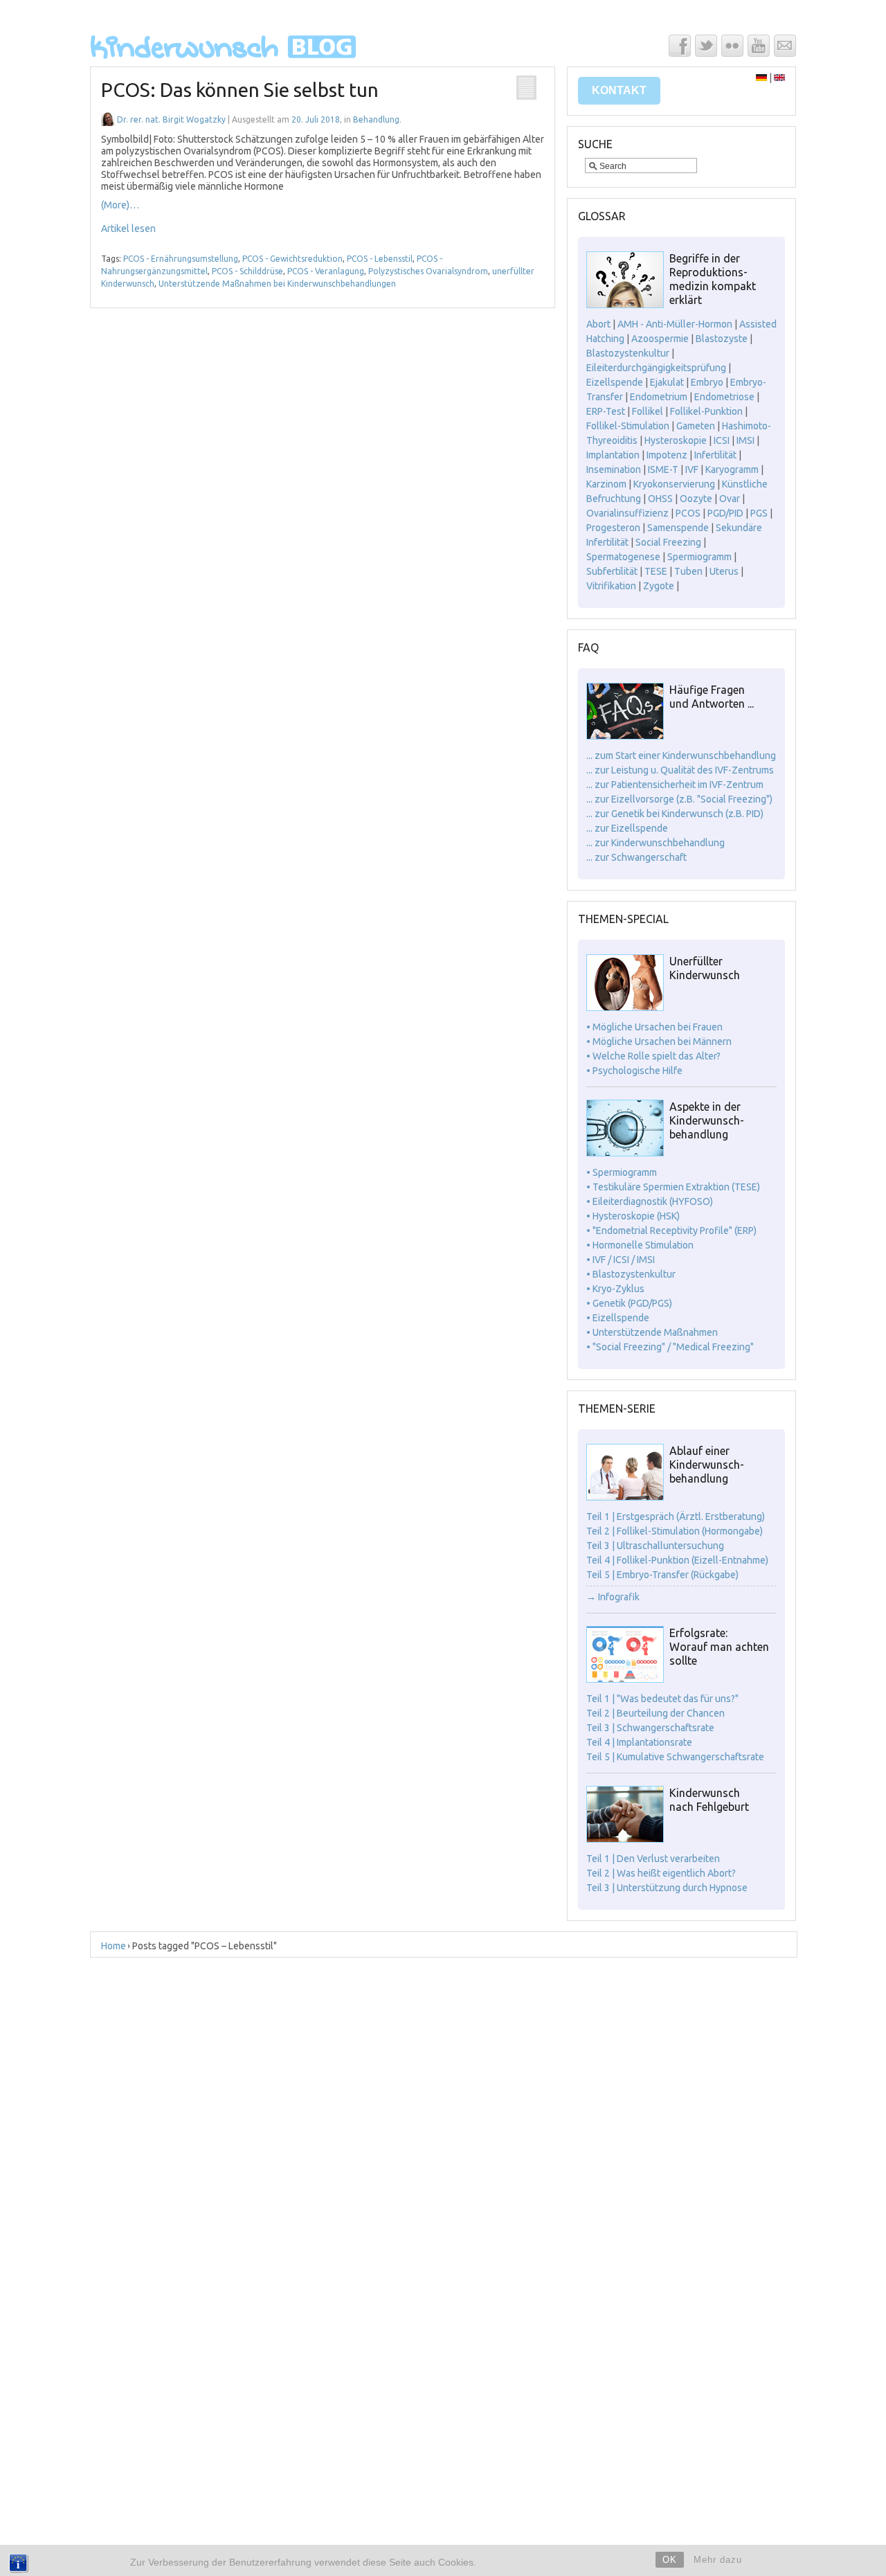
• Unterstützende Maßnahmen (652, 1332)
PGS (759, 513)
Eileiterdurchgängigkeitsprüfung (656, 368)
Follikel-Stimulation (628, 426)
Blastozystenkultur (628, 353)
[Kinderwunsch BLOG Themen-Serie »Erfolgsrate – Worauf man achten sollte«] (625, 1679)
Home (114, 1946)
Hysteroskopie (676, 440)
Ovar (730, 499)
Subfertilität (612, 571)
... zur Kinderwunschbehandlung (656, 843)
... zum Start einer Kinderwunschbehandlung (681, 755)
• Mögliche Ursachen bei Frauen (654, 1027)
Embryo (707, 382)
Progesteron (613, 528)
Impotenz (667, 455)
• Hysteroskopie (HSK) (633, 1216)
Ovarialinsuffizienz (627, 513)
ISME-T (663, 469)
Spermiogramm (699, 557)
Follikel (648, 411)
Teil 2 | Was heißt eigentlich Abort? (661, 1873)
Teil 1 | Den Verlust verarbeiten (653, 1859)
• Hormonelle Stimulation (640, 1245)
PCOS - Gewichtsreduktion (292, 259)
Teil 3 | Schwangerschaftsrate (650, 1728)
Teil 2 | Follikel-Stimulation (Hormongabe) (675, 1531)
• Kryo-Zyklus (615, 1289)
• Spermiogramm (622, 1172)
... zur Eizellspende (627, 828)
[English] (779, 78)
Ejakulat (667, 382)
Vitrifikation (611, 586)
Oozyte (696, 499)
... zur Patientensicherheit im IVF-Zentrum (675, 785)
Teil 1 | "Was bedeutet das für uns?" (662, 1699)
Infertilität (715, 455)
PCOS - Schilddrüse (247, 271)
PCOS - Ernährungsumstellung (181, 259)
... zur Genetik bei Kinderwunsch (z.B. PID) (675, 814)
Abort (598, 324)
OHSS (660, 499)
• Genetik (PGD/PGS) (629, 1303)
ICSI (722, 440)
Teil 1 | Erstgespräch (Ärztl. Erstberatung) (676, 1517)
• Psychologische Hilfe (634, 1071)
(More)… (120, 205)
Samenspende (678, 528)
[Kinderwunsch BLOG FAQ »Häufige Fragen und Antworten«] (625, 736)
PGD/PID (725, 513)
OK (670, 2560)
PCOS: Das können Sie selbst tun (240, 90)
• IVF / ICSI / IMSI (621, 1260)
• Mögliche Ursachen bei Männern (659, 1041)
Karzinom (606, 484)
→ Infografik (613, 1597)
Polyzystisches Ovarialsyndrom (428, 271)
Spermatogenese (623, 557)
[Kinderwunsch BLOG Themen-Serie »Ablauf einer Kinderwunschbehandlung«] (625, 1497)
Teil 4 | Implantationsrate (639, 1742)
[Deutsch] (761, 78)
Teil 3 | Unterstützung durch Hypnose (667, 1888)
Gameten (696, 426)
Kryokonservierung (674, 484)
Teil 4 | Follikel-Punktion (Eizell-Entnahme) (677, 1560)
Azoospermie (660, 339)
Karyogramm (732, 469)
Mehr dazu (718, 2560)
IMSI (745, 440)
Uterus (724, 571)
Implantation (613, 455)
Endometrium (659, 397)
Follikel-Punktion (706, 411)
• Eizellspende (618, 1318)
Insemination (614, 469)
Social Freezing (668, 542)
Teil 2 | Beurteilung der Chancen (656, 1713)
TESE (656, 571)
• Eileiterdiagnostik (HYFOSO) (650, 1201)
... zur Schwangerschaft (636, 857)
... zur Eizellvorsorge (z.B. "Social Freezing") (679, 799)
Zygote (659, 586)
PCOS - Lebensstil (380, 259)
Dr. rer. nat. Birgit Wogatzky (171, 119)
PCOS (688, 513)
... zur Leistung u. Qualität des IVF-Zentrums (680, 770)
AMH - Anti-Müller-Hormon (675, 324)
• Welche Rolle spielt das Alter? (653, 1056)
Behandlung (376, 119)
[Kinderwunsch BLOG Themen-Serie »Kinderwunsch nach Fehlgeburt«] (625, 1839)
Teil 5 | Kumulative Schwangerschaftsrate (675, 1757)
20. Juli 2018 (316, 119)
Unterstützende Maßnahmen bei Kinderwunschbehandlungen (277, 284)
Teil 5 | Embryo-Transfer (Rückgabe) (662, 1575)
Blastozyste (722, 339)
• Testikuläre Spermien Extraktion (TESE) (673, 1187)
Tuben (688, 571)
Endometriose (724, 397)
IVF (692, 469)
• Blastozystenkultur (631, 1274)
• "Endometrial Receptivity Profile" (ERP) (671, 1231)
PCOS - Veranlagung (326, 271)
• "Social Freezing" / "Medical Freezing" (670, 1347)
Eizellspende (615, 382)
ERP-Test (606, 411)
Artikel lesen (128, 229)
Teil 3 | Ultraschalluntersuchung (655, 1546)
